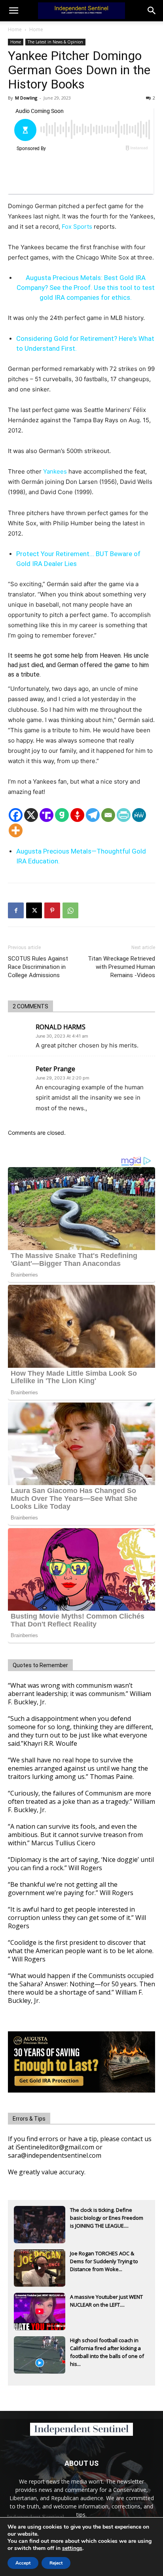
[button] (152, 11)
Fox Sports (77, 227)
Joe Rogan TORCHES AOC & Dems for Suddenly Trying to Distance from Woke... (104, 2261)
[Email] (108, 815)
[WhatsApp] (70, 910)
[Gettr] (77, 815)
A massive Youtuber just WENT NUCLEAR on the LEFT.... (106, 2301)
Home (15, 29)
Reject (56, 2563)
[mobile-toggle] (13, 11)
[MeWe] (139, 815)
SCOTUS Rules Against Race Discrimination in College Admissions (38, 967)
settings (72, 2548)
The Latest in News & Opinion (55, 42)
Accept (23, 2563)
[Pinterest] (52, 910)
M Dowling (26, 98)
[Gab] (62, 815)
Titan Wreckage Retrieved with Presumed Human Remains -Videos (121, 967)
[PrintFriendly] (124, 815)
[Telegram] (93, 815)
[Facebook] (16, 815)
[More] (16, 830)
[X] (31, 815)
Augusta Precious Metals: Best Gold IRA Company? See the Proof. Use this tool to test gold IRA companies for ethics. (86, 288)
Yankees (55, 471)
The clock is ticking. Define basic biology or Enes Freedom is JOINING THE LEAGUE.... (107, 2218)
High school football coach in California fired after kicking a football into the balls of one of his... (107, 2349)
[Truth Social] (46, 815)
